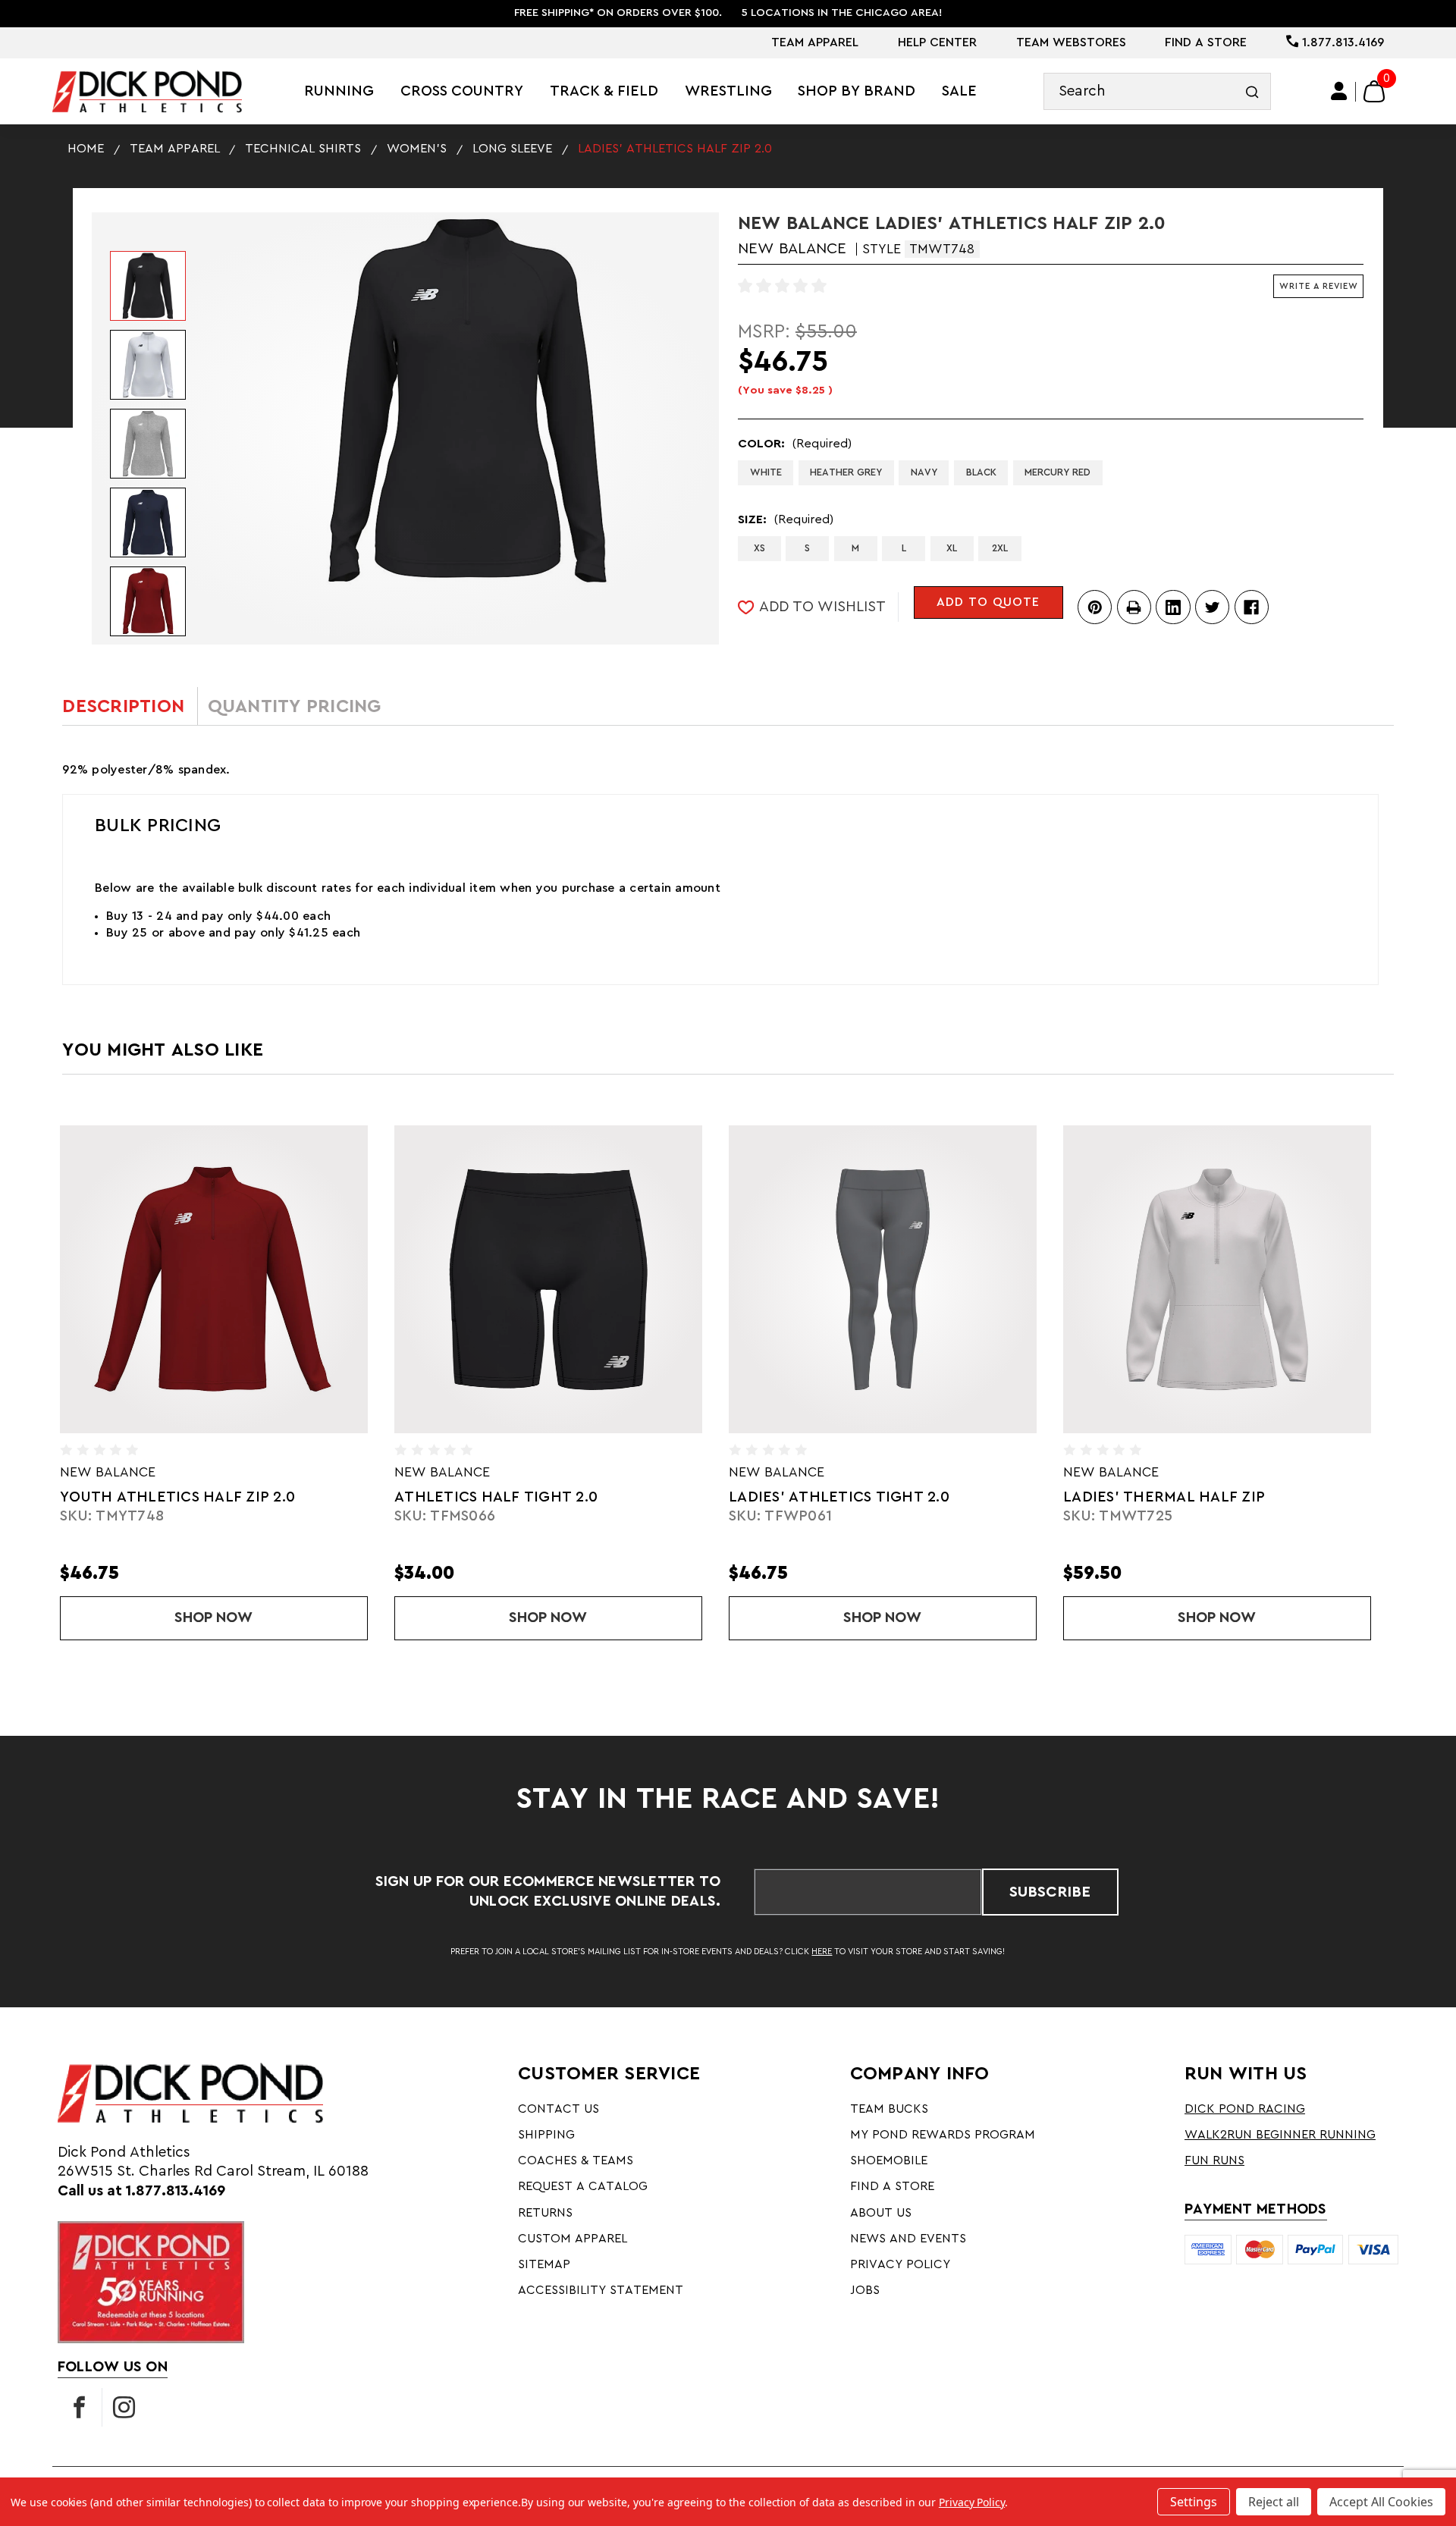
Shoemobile (889, 2160)
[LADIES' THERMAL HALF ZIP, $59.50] (1185, 1279)
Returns (545, 2213)
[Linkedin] (1173, 607)
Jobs (865, 2290)
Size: (786, 519)
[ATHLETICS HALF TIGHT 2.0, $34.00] (516, 1279)
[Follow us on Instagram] (124, 2408)
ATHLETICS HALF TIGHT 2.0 (464, 1497)
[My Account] (1340, 92)
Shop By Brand (857, 91)
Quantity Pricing (295, 706)
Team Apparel (815, 42)
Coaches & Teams (576, 2160)
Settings (1194, 2502)
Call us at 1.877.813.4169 (141, 2191)
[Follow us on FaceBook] (80, 2408)
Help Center (937, 42)
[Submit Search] (1252, 91)
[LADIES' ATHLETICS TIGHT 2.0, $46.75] (851, 1279)
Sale (959, 91)
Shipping (546, 2135)
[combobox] (1157, 91)
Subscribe (1050, 1892)
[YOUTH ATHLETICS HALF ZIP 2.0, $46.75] (182, 1279)
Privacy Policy (900, 2264)
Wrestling (728, 91)
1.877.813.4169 (1341, 42)
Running (339, 91)
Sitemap (544, 2264)
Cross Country (462, 91)
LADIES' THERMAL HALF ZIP (1132, 1497)
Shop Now (240, 1618)
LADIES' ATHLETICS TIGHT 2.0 (807, 1497)
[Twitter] (1212, 607)
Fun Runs (1214, 2160)
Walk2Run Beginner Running (1280, 2135)
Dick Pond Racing (1245, 2109)
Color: (795, 444)
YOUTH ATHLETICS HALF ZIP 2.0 (146, 1497)
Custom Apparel (573, 2239)
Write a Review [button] (1319, 286)
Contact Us (559, 2109)
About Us (881, 2213)
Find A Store (1206, 42)
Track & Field (604, 91)
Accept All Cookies (1381, 2502)
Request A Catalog (583, 2186)
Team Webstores (1071, 42)
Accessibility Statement (601, 2290)
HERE (822, 1952)
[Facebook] (1252, 607)
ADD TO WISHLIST (822, 607)
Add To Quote (988, 602)
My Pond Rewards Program (943, 2135)
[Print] (1134, 607)
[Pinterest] (1095, 607)
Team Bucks (889, 2109)
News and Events (908, 2239)
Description (123, 706)
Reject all (1274, 2502)
